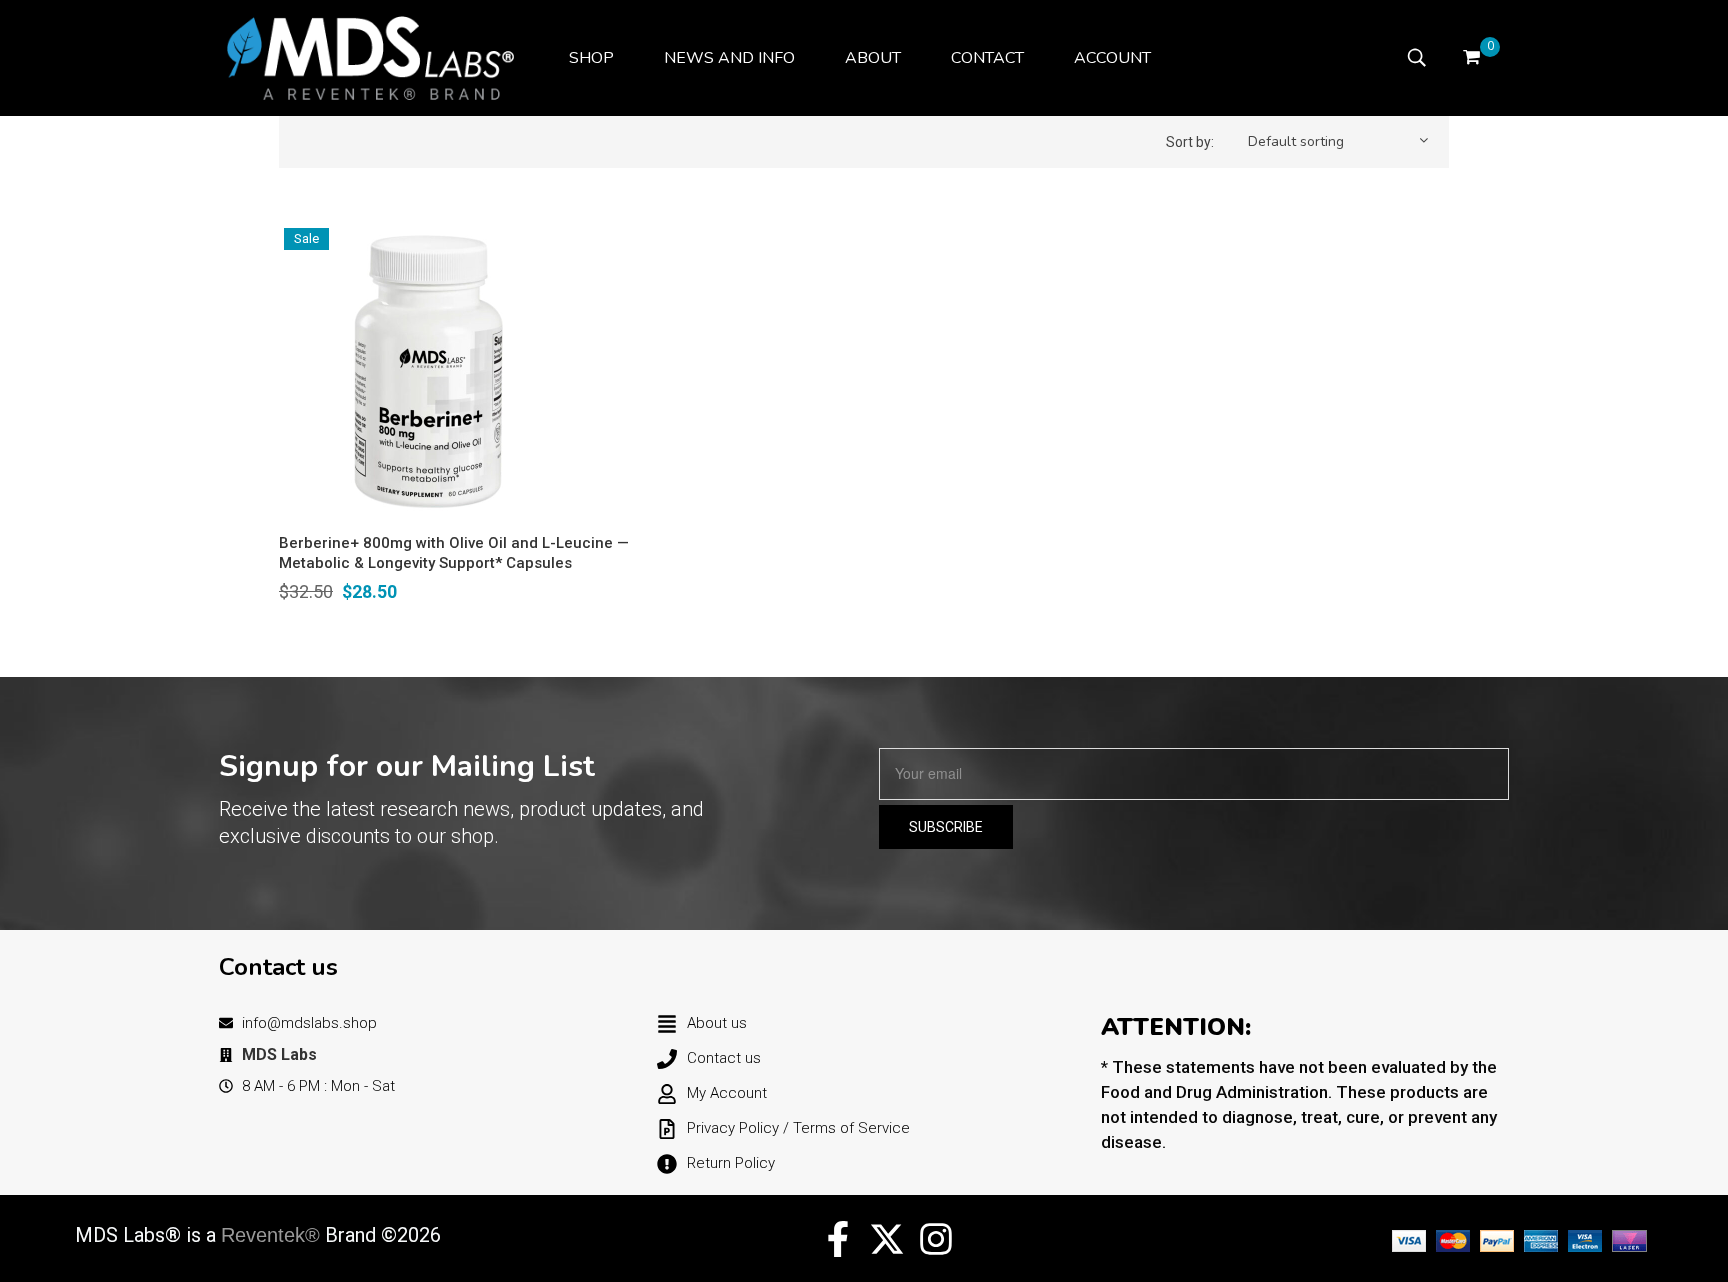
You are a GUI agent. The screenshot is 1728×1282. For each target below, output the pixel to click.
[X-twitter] (887, 1239)
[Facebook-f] (838, 1239)
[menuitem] (591, 58)
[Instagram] (936, 1239)
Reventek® (270, 1235)
